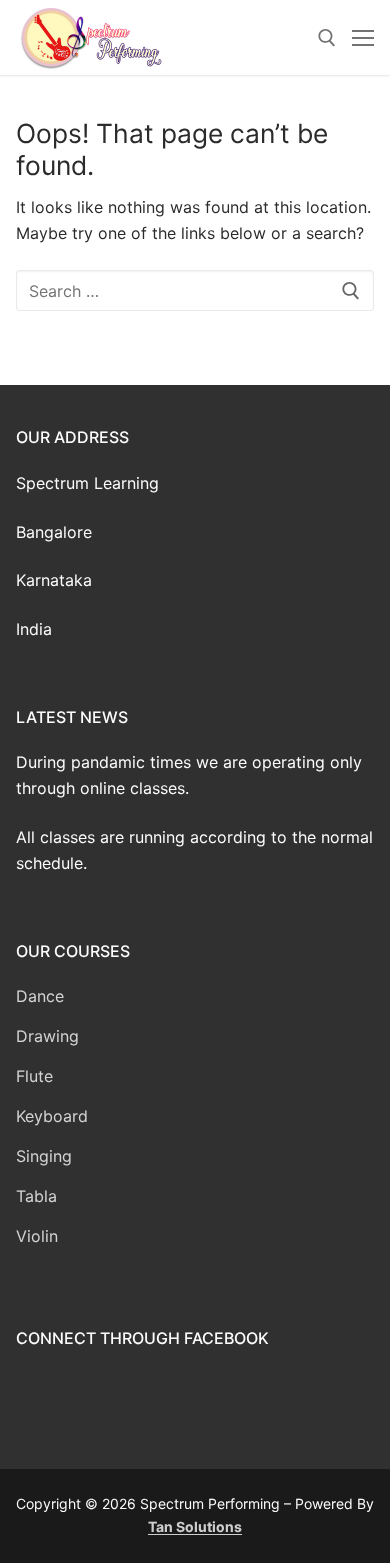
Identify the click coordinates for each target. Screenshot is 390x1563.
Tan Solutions (195, 1526)
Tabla (36, 1196)
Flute (34, 1076)
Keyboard (52, 1116)
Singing (44, 1156)
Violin (37, 1236)
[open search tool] (327, 38)
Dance (40, 996)
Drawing (47, 1036)
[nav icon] (363, 38)
